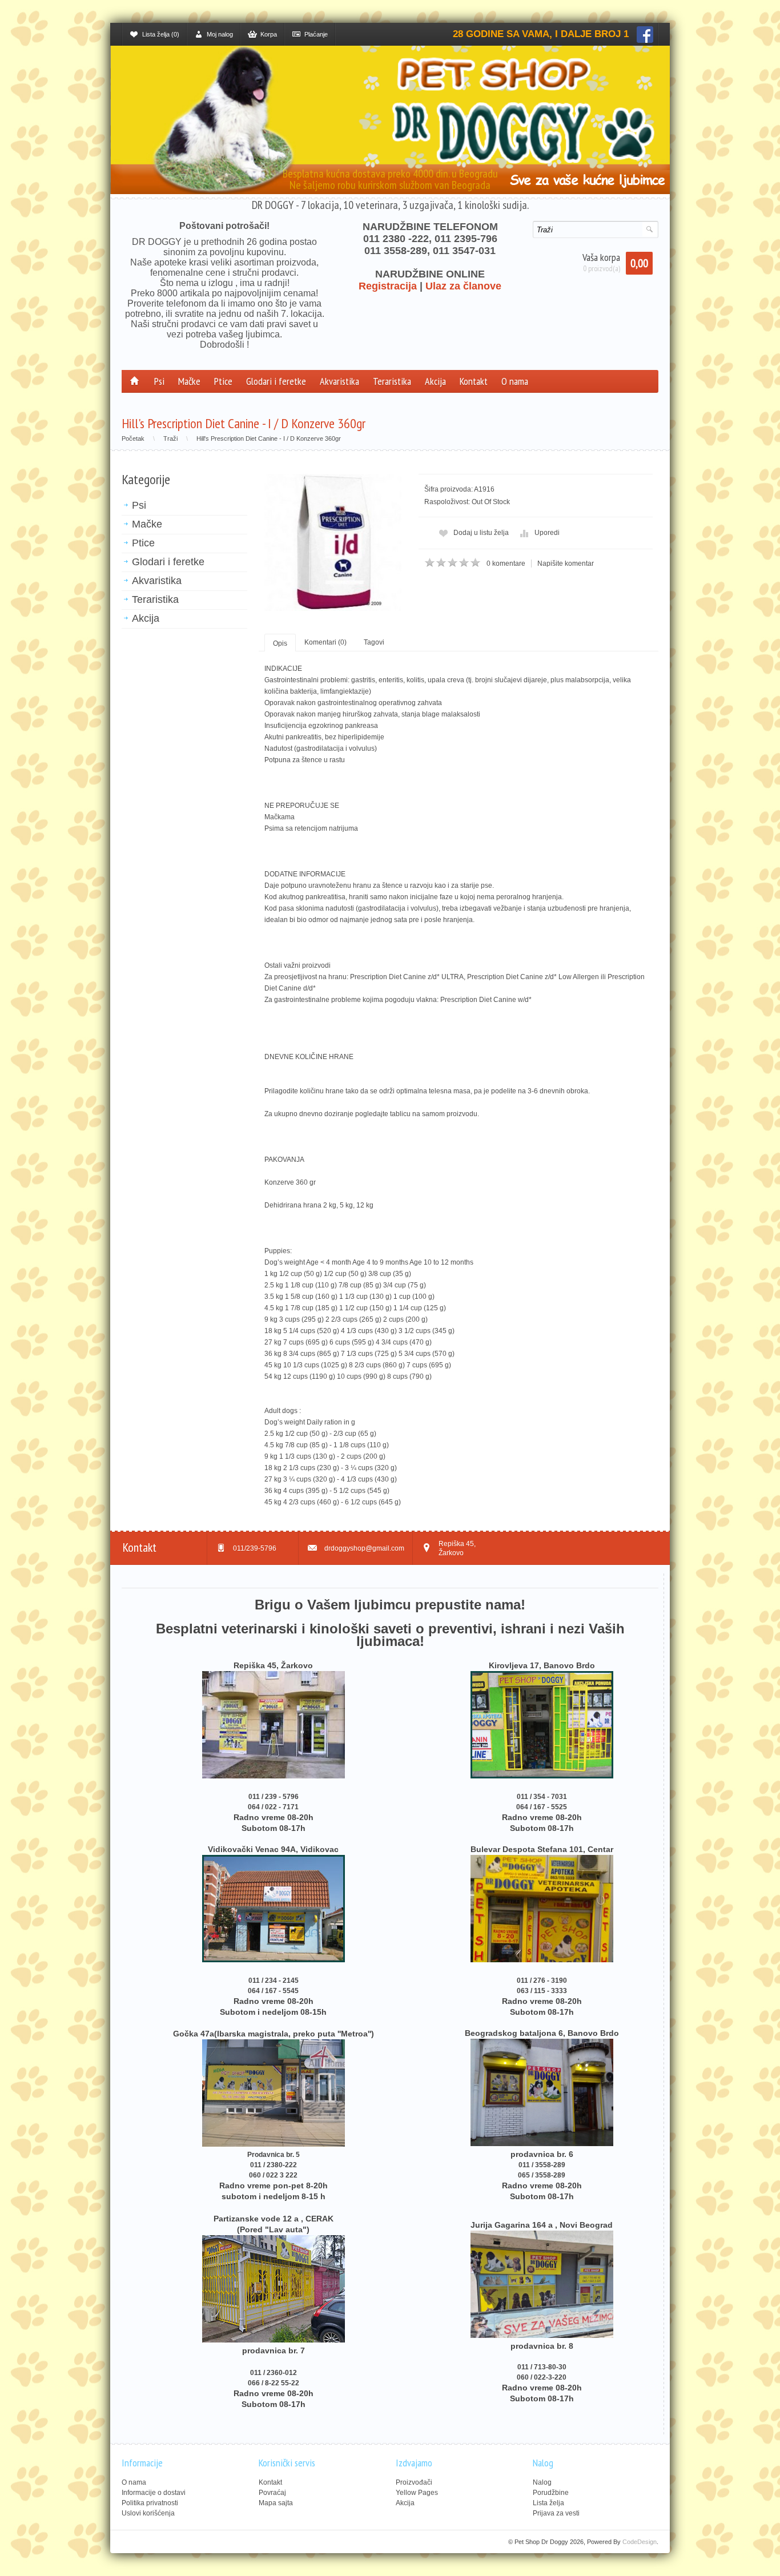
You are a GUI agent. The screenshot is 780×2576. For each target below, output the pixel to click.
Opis (280, 643)
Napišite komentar (566, 563)
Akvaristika (339, 381)
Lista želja (548, 2503)
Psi (159, 381)
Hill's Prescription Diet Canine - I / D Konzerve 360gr (269, 438)
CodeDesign (640, 2542)
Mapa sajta (276, 2503)
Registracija (388, 286)
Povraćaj (272, 2493)
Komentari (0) (325, 642)
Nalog (542, 2482)
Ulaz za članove (463, 286)
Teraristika (392, 381)
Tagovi (374, 642)
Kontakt (474, 381)
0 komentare (506, 563)
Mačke (189, 381)
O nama (515, 381)
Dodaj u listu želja (481, 533)
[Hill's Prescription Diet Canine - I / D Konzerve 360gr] (333, 542)
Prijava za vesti (556, 2513)
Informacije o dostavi (154, 2493)
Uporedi (547, 533)
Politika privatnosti (150, 2503)
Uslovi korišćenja (148, 2513)
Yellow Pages (417, 2493)
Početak (133, 438)
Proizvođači (414, 2482)
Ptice (223, 381)
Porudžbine (551, 2493)
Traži (170, 438)
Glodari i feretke (276, 381)
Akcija (435, 381)
